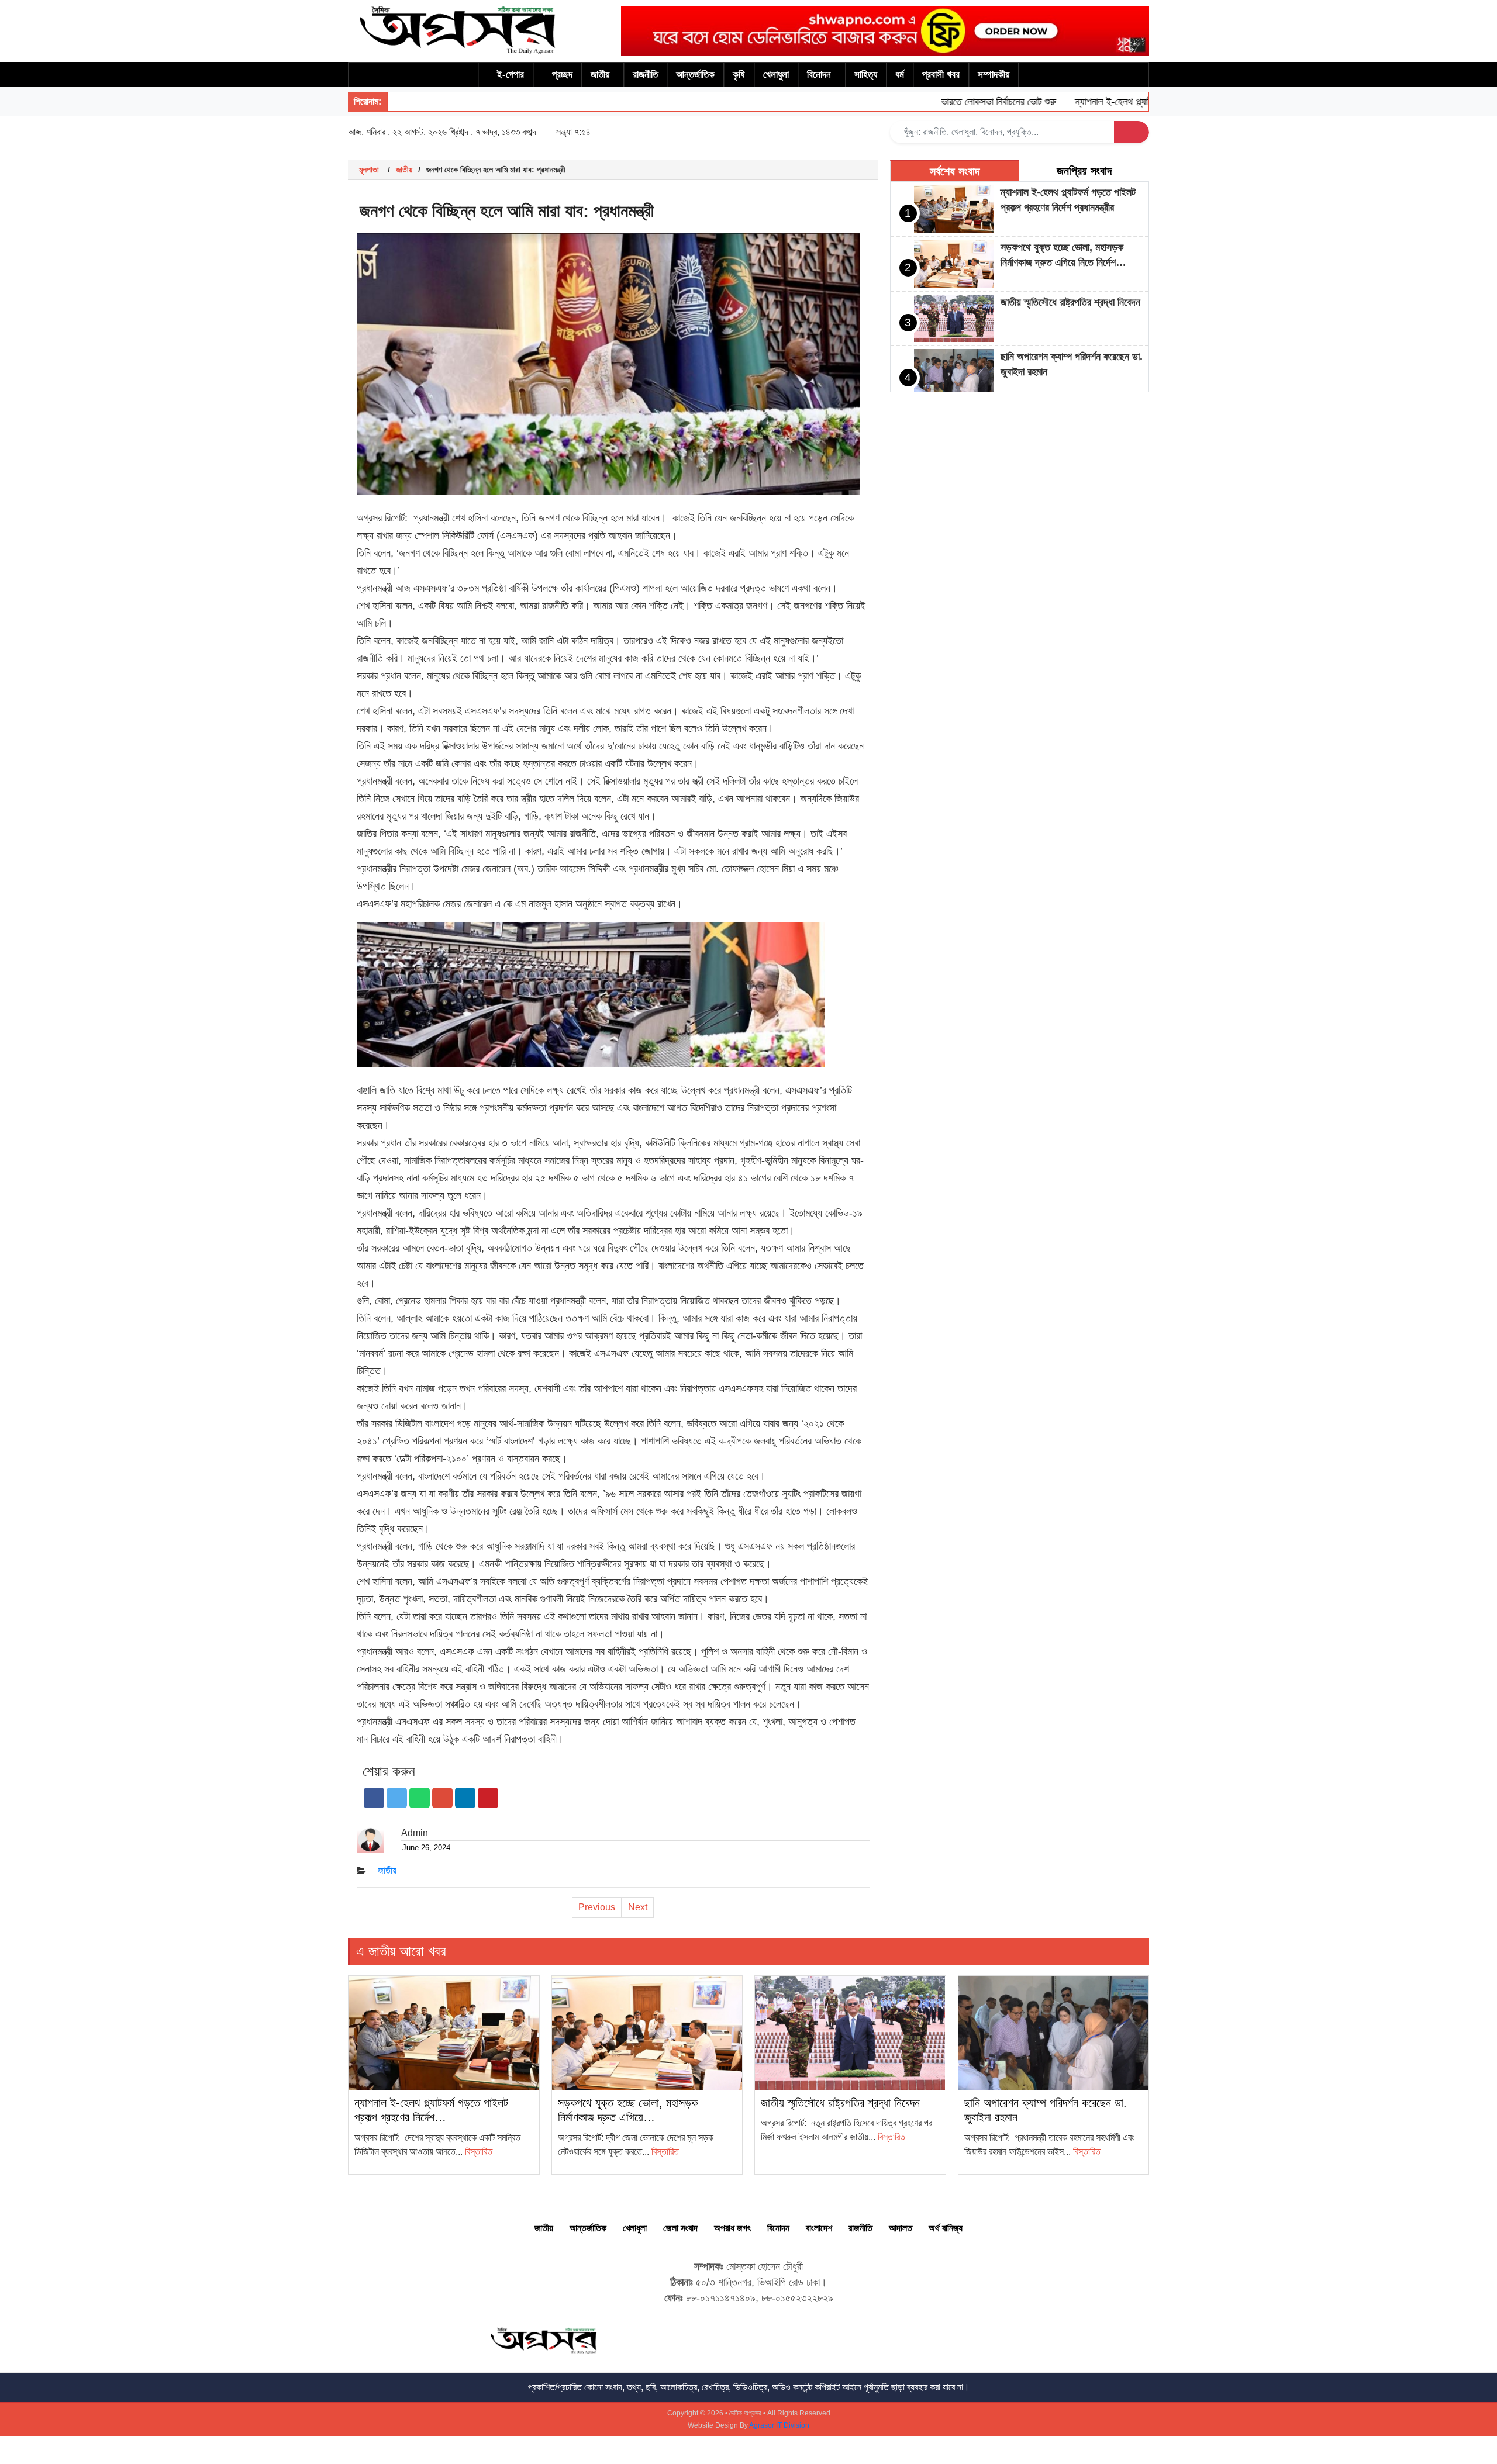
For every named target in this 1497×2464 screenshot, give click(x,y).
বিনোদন (819, 75)
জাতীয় (600, 75)
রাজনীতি (645, 75)
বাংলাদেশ (819, 2228)
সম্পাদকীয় (994, 75)
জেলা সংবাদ (680, 2228)
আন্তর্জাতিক (695, 75)
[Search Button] (1132, 132)
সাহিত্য (866, 75)
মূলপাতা (369, 170)
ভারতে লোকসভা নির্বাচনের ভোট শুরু (953, 102)
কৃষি (739, 75)
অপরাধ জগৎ (732, 2228)
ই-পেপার (511, 75)
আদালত (901, 2228)
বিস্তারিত (479, 2152)
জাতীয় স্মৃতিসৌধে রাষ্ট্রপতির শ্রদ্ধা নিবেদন (1070, 302)
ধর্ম (900, 75)
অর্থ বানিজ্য (946, 2228)
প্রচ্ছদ (562, 75)
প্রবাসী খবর (941, 75)
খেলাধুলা (776, 75)
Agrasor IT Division (779, 2425)
